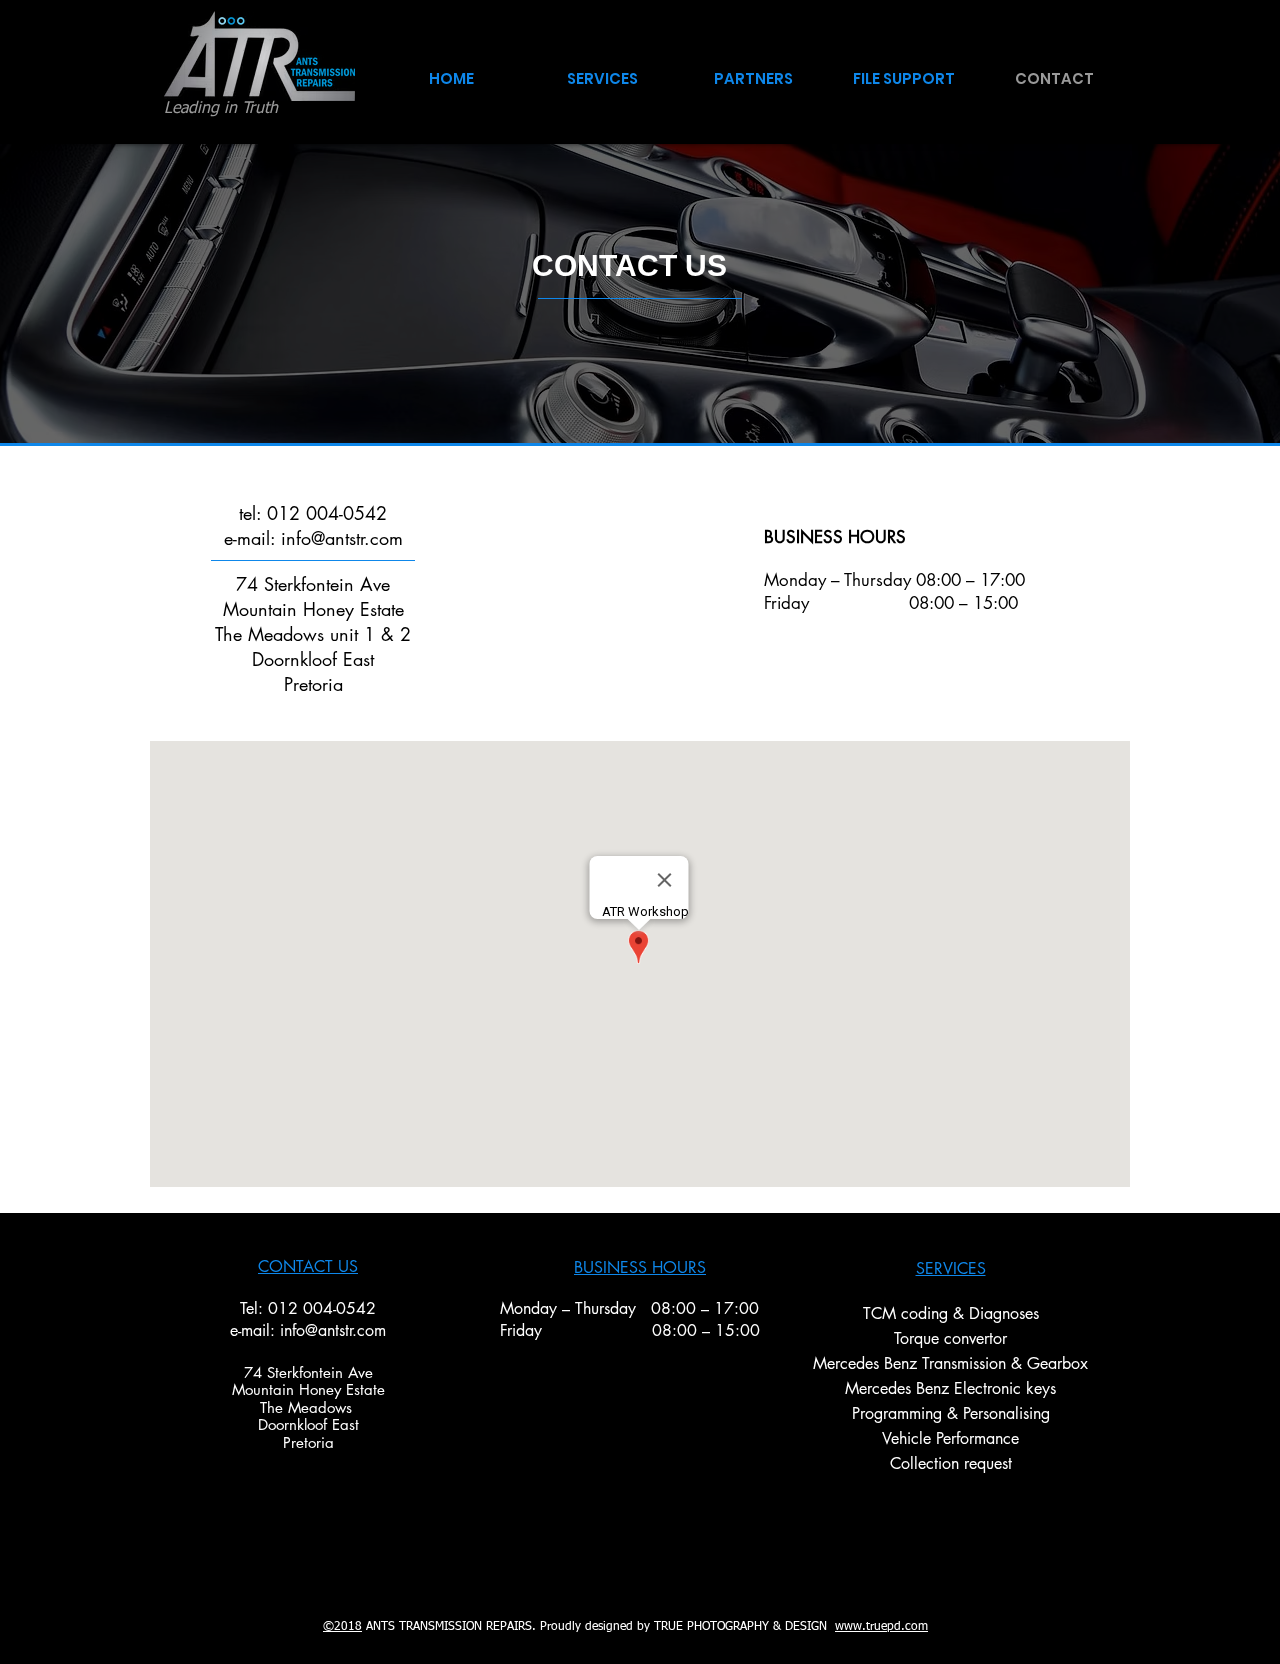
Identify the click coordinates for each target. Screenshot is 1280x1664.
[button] (753, 69)
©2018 (342, 1627)
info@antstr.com (333, 1330)
